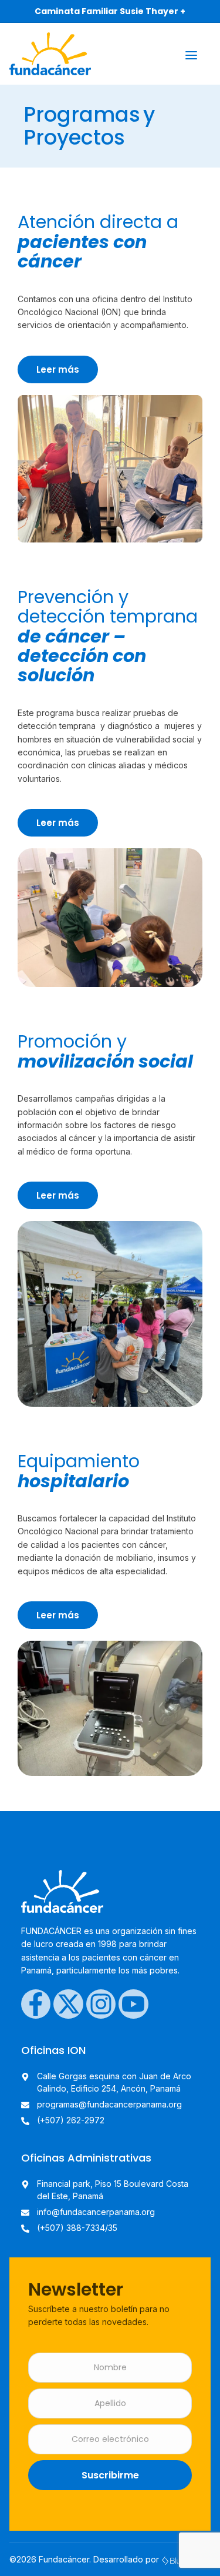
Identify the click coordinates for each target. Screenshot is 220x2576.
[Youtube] (133, 2004)
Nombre (110, 2368)
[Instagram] (101, 2004)
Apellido (110, 2403)
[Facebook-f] (36, 2004)
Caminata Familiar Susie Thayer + (110, 11)
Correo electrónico (110, 2439)
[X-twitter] (68, 2004)
